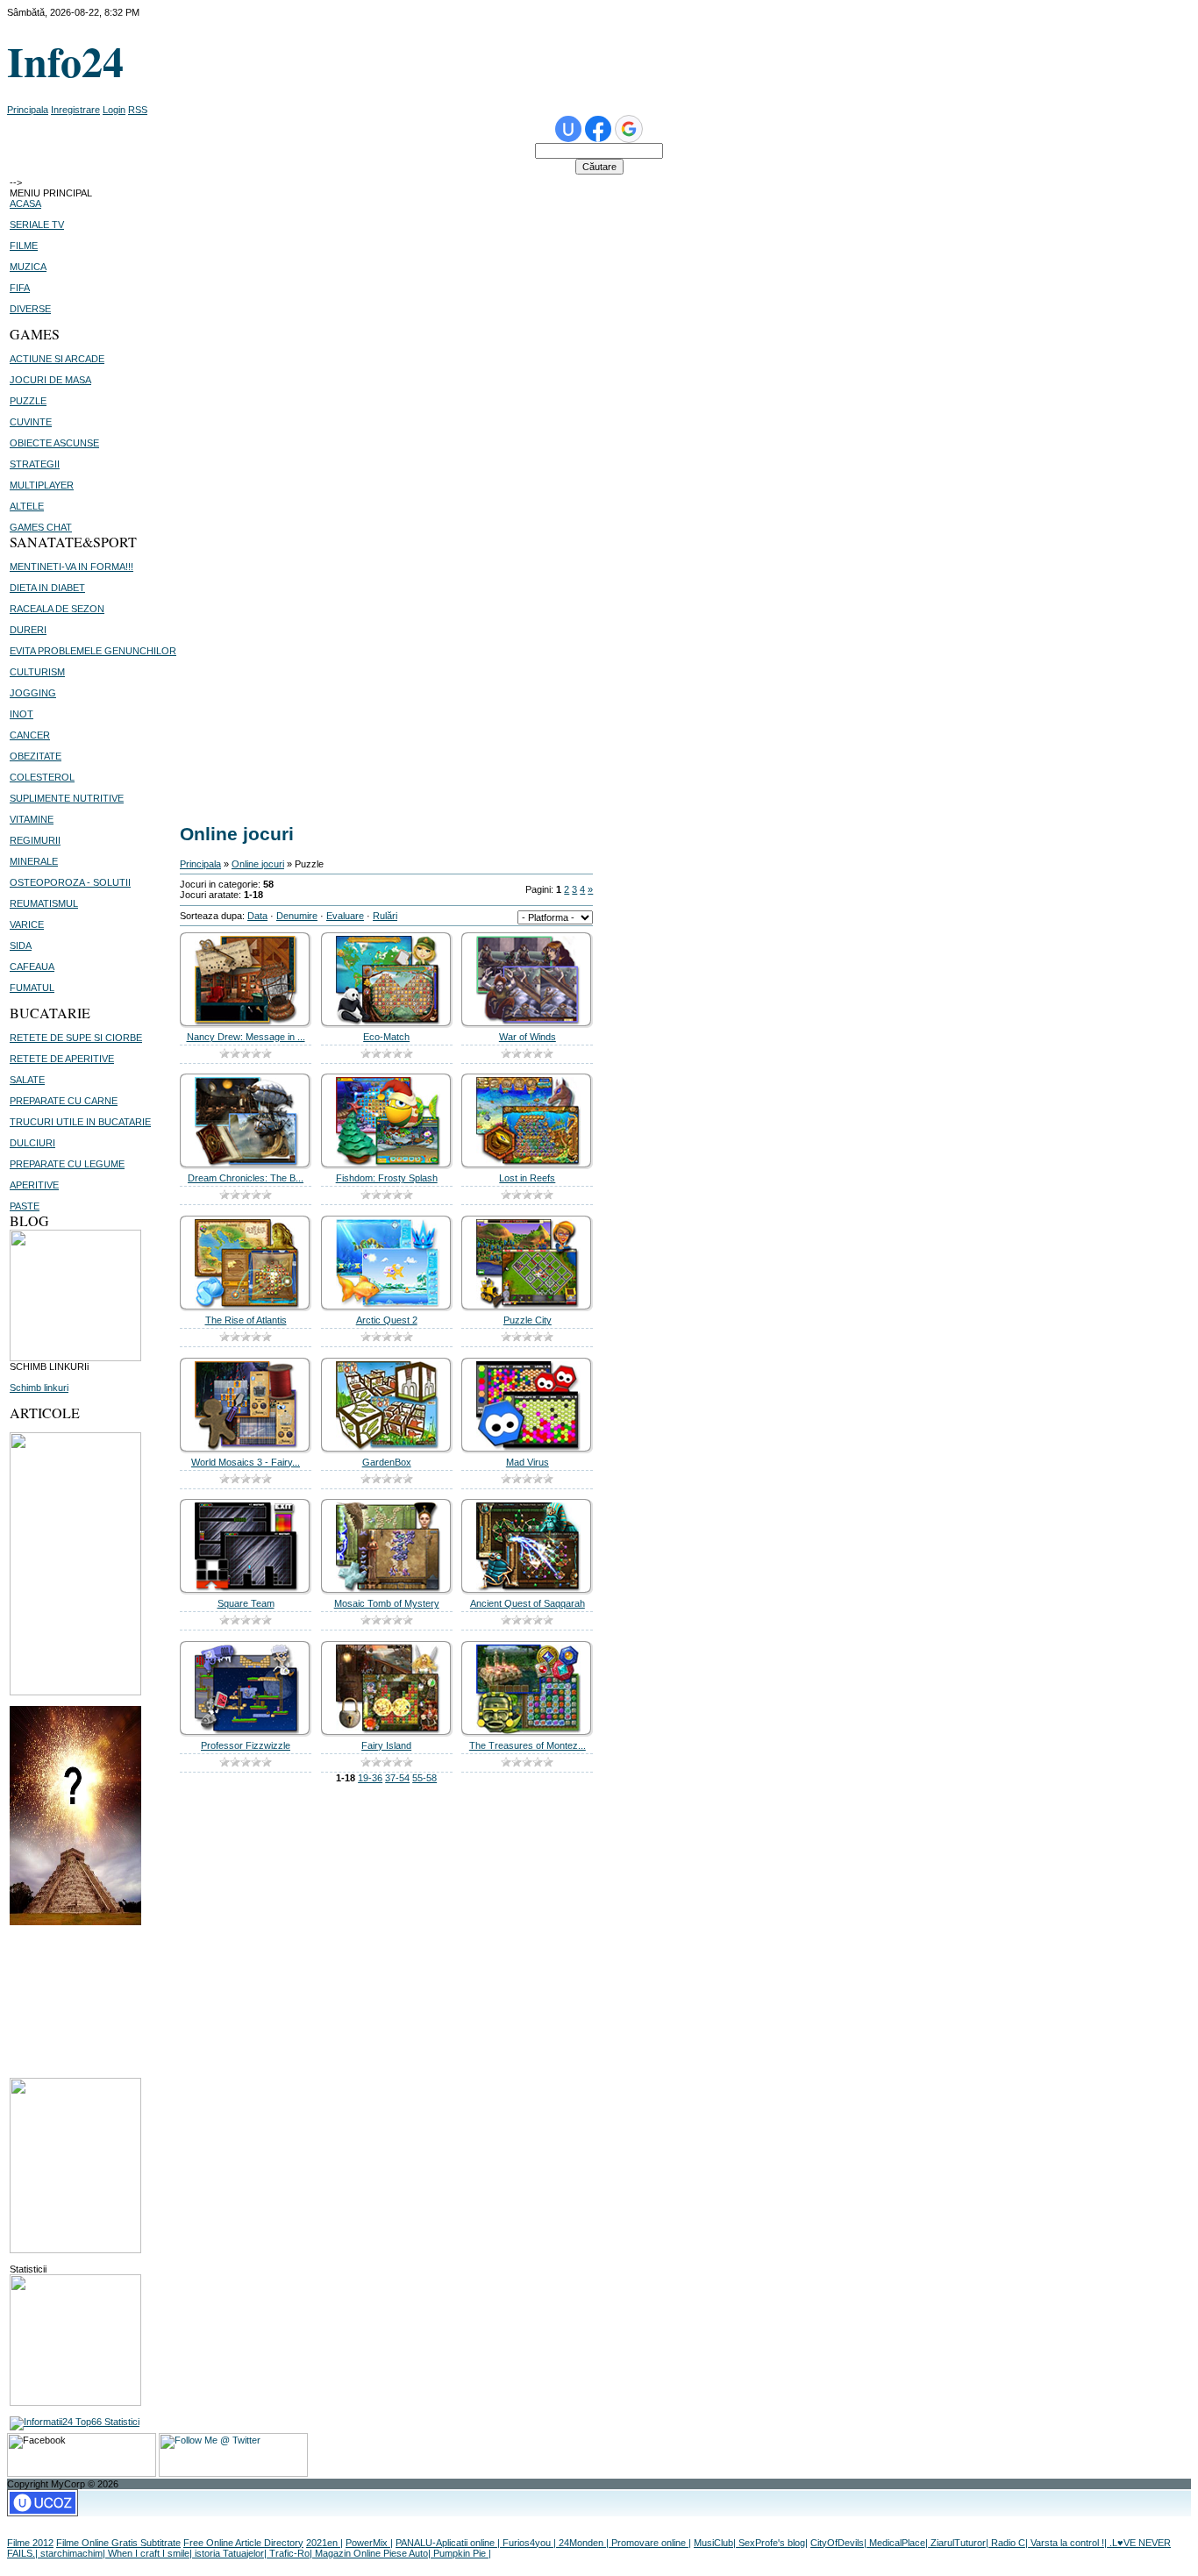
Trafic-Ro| (292, 2553)
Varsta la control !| (1070, 2543)
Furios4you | (531, 2543)
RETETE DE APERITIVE (62, 1059)
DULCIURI (32, 1143)
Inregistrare (75, 110)
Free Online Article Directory (243, 2543)
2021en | (324, 2543)
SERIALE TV (37, 225)
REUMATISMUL (44, 903)
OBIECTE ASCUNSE (54, 443)
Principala (28, 110)
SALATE (27, 1080)
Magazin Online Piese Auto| (374, 2553)
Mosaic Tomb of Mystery (387, 1603)
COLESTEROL (42, 777)
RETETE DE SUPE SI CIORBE (76, 1038)
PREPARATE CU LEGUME (67, 1164)
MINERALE (34, 861)
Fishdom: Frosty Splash (387, 1178)
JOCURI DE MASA (50, 380)
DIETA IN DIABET (47, 588)
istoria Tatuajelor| (232, 2553)
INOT (21, 714)
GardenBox (387, 1462)
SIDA (21, 945)
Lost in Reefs (527, 1178)
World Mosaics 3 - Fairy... (246, 1462)
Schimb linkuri (39, 1388)
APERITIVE (34, 1185)
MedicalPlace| (900, 2543)
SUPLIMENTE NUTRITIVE (67, 798)
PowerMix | (369, 2543)
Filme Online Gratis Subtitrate (118, 2543)
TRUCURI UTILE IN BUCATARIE (80, 1122)
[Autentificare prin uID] (568, 129)
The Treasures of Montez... (528, 1745)
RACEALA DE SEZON (57, 609)
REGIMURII (35, 840)
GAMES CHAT (41, 527)
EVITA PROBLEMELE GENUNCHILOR (93, 651)
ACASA (25, 203)
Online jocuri (258, 864)
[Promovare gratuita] (75, 2422)
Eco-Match (386, 1037)
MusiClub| (716, 2543)
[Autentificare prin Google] (629, 129)
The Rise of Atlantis (246, 1320)
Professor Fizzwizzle (246, 1745)
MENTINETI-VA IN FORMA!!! (71, 567)
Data (257, 916)
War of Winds (528, 1037)
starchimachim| (74, 2553)
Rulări (385, 916)
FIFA (20, 288)
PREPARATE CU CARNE (64, 1101)
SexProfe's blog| (773, 2543)
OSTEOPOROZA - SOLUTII (70, 882)
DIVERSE (30, 309)
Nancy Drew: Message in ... (246, 1037)
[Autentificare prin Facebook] (598, 129)
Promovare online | (651, 2543)
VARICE (27, 924)
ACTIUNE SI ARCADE (57, 359)
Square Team (246, 1603)
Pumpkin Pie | (462, 2553)
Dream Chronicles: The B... (246, 1178)
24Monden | (585, 2543)
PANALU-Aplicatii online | (449, 2543)
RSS (138, 110)
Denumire (297, 916)
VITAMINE (32, 819)
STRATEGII (35, 464)
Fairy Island (386, 1745)
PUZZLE (28, 401)
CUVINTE (31, 422)
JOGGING (33, 693)
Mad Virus (528, 1462)
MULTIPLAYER (42, 485)
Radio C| (1011, 2543)
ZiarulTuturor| (961, 2543)
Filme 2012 (30, 2543)
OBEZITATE (36, 756)
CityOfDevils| (840, 2543)
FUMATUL (32, 988)
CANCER (30, 735)
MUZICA (28, 267)
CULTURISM (37, 672)
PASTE (25, 1206)
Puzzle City (528, 1320)
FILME (24, 246)
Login (114, 110)
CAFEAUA (32, 967)
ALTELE (27, 506)
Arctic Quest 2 (387, 1320)
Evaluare (345, 916)
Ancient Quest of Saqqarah (528, 1603)
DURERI (28, 630)
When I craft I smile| (151, 2553)
